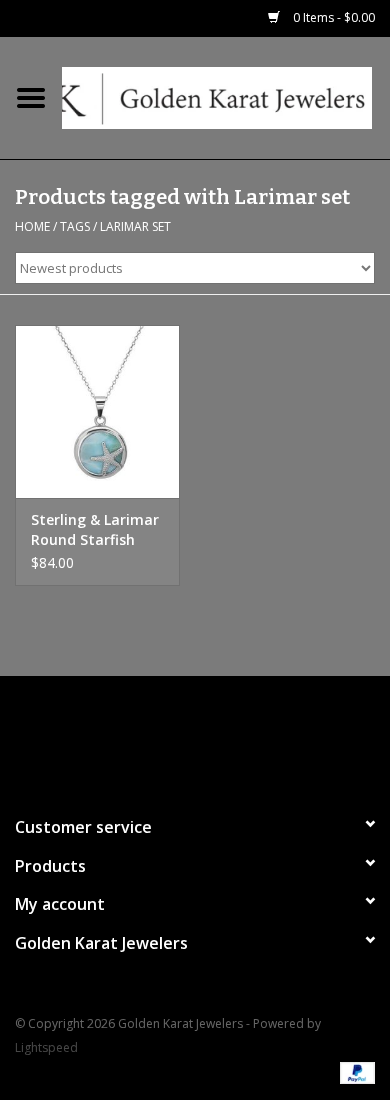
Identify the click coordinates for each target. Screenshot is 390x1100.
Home (32, 226)
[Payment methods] (354, 1072)
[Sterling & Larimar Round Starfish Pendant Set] (97, 411)
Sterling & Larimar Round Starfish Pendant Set (95, 530)
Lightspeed (46, 1047)
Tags (75, 226)
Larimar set (135, 226)
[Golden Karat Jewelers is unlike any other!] (226, 96)
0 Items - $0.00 (332, 17)
